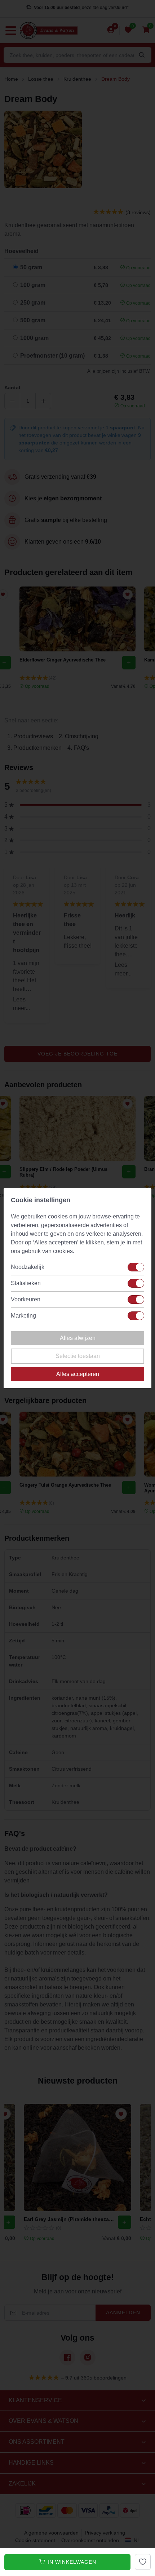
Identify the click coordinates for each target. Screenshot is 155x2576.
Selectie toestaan (78, 1356)
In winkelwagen (71, 2562)
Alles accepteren (78, 1374)
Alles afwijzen (78, 1338)
